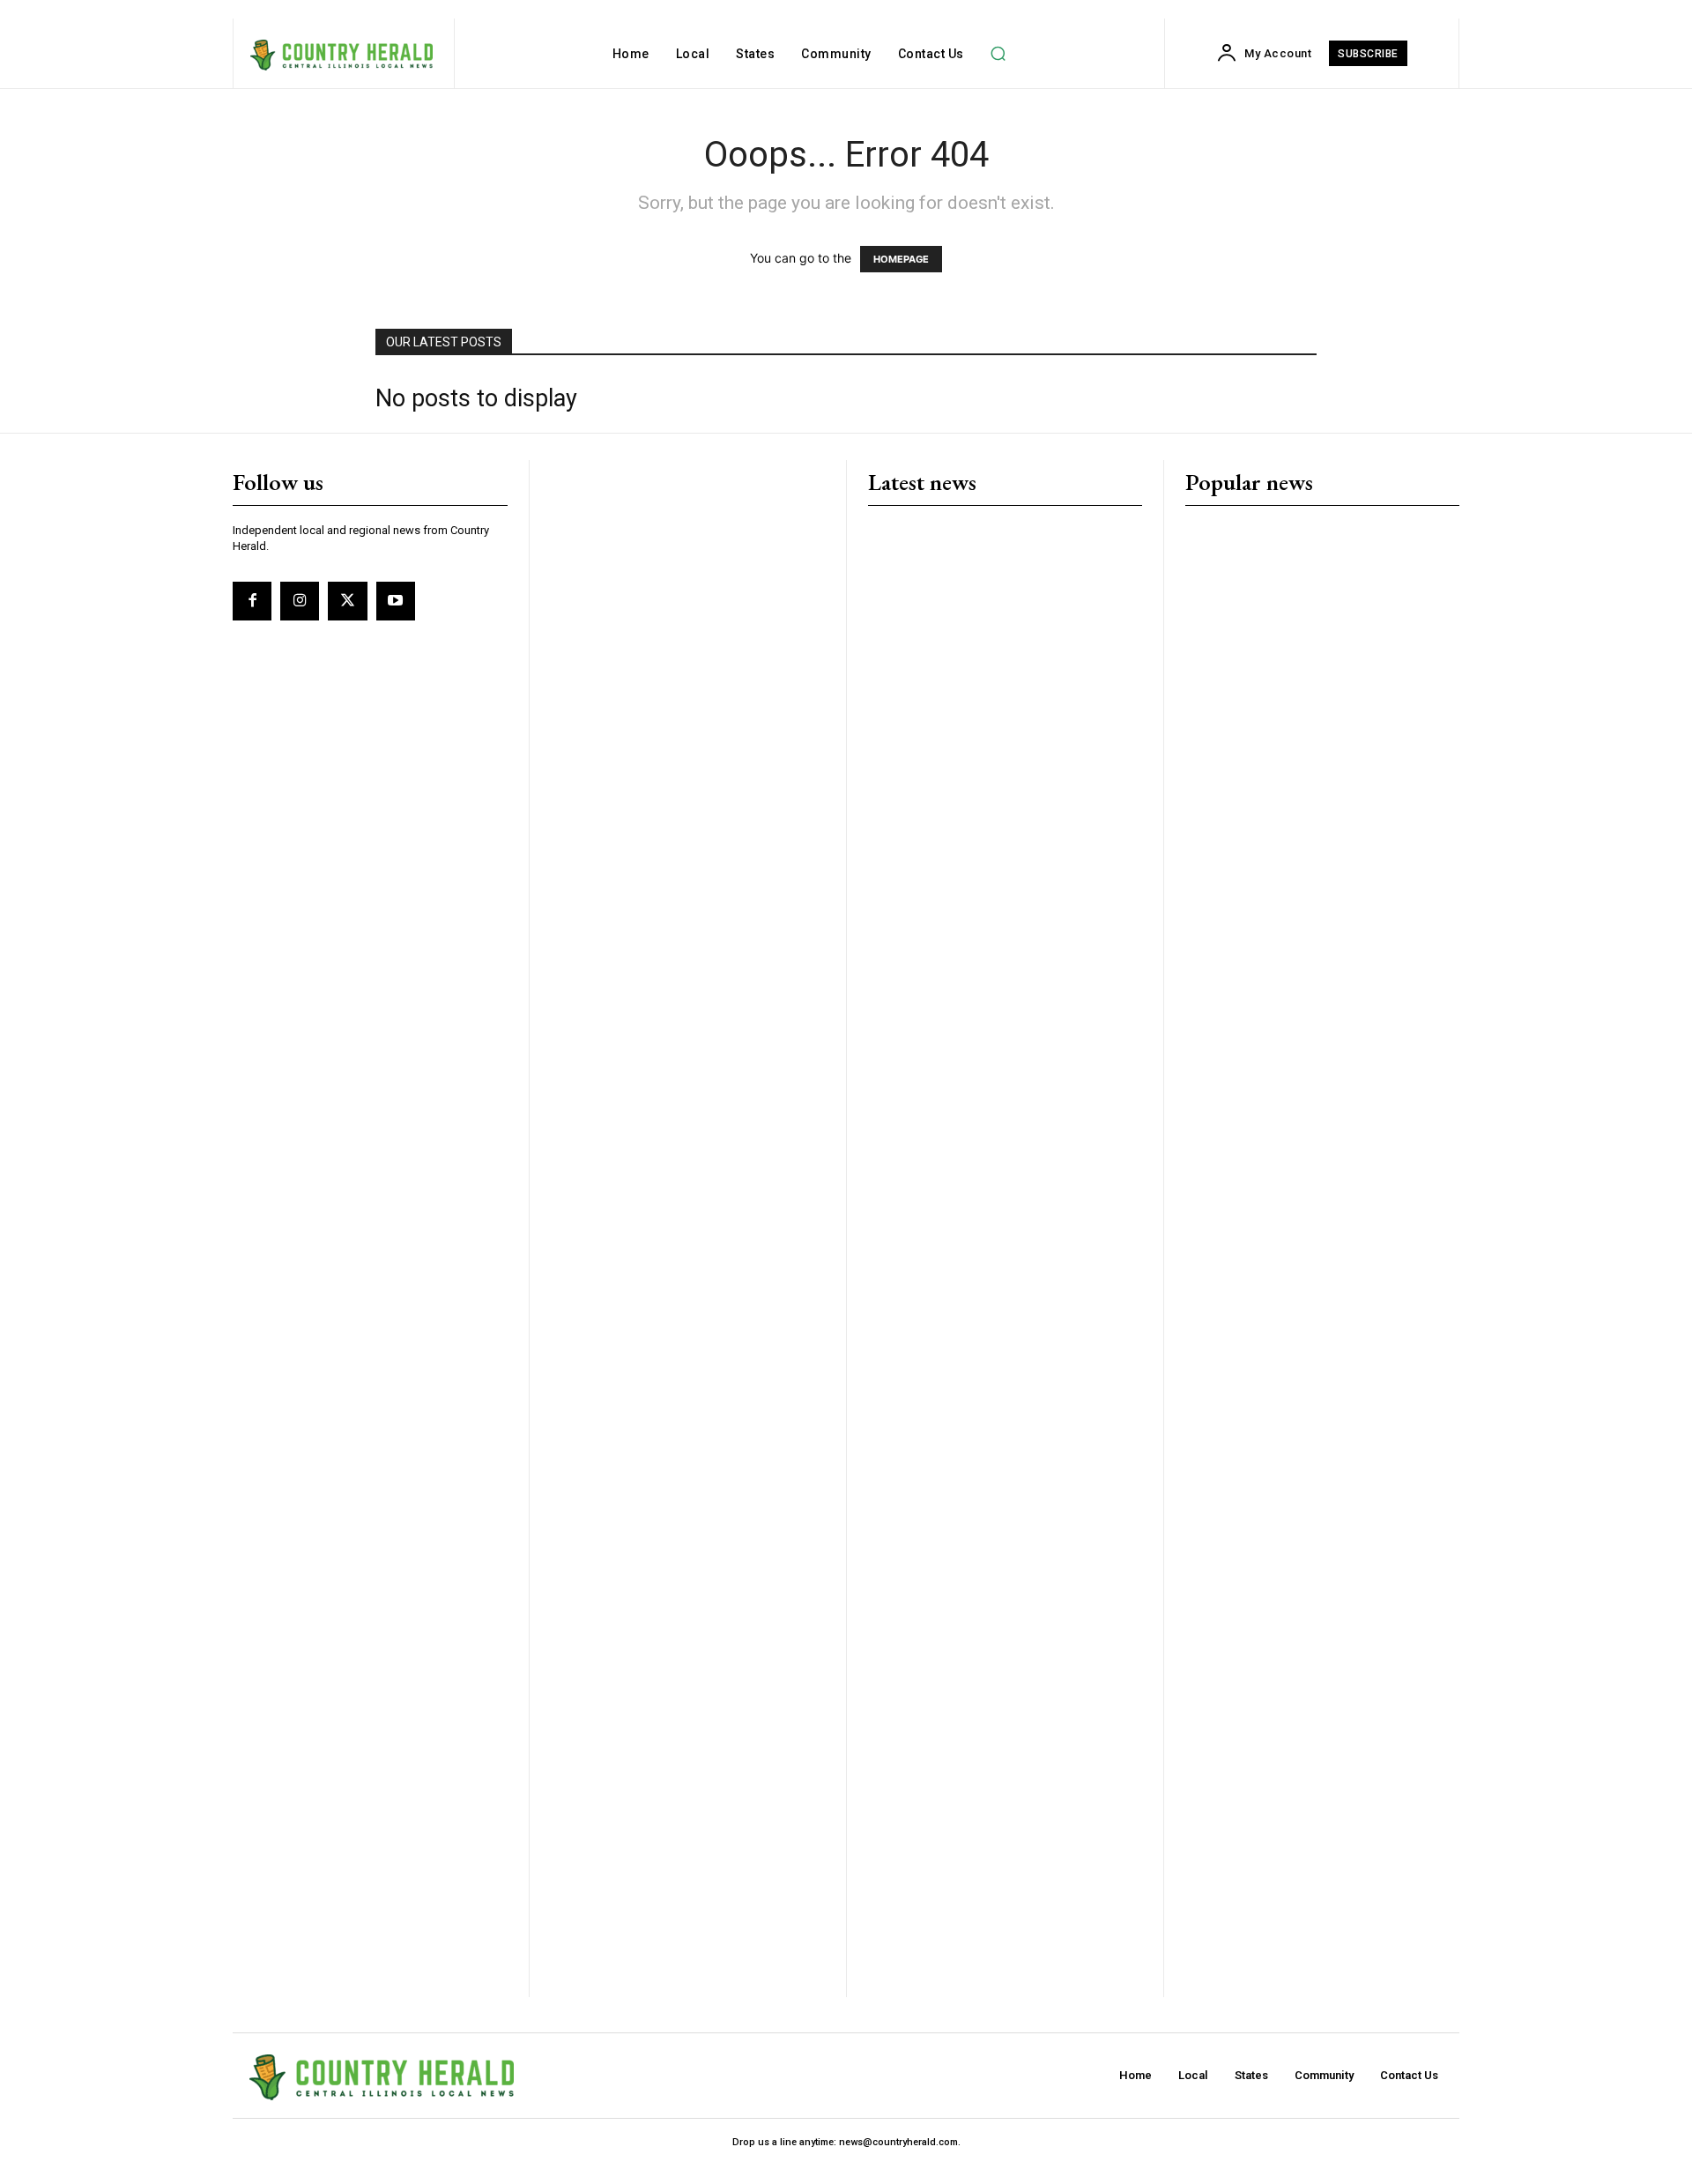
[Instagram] (300, 601)
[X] (347, 601)
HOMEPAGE (901, 259)
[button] (998, 54)
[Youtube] (396, 601)
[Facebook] (252, 601)
